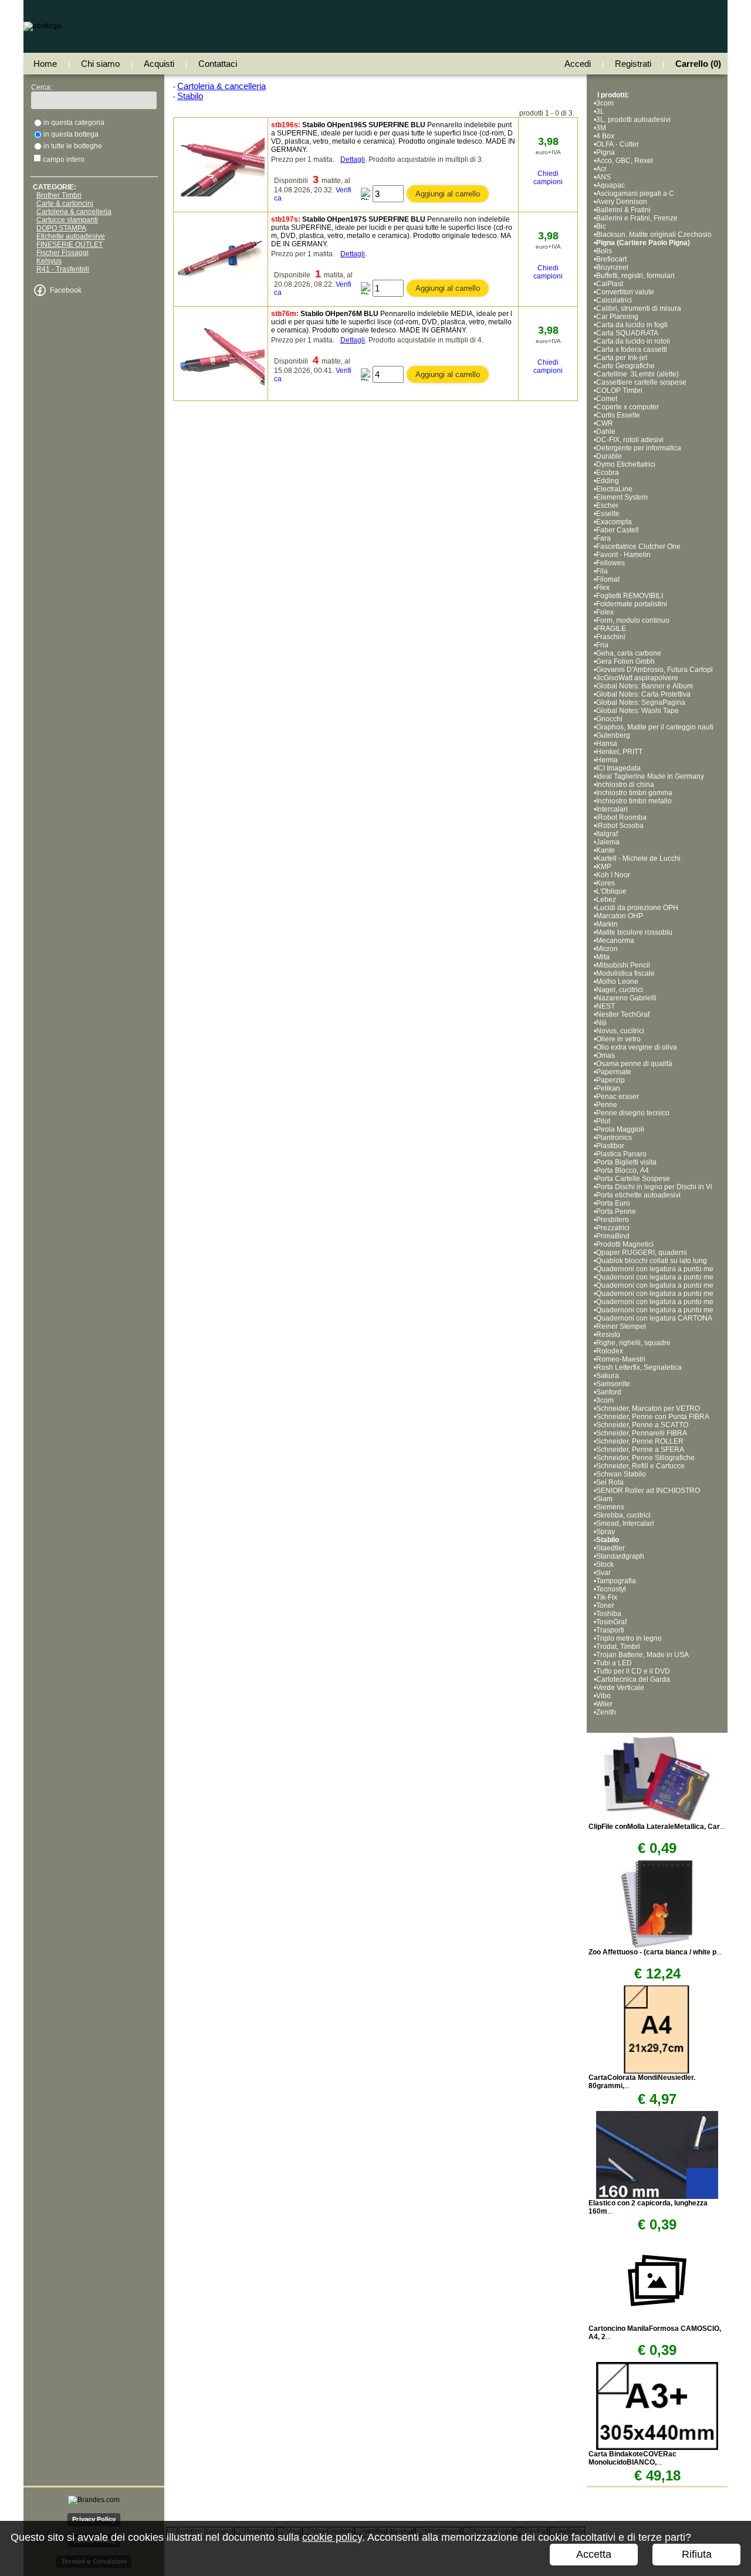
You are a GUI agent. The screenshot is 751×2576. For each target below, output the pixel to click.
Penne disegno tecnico (633, 1113)
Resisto (608, 1335)
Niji (601, 1023)
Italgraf (607, 834)
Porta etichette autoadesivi (638, 1195)
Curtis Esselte (618, 415)
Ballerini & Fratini (623, 210)
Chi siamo (100, 64)
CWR (605, 423)
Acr (601, 169)
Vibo (603, 1696)
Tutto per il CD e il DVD (633, 1671)
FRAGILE (611, 629)
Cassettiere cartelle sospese (641, 382)
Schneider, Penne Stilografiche (645, 1458)
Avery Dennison (622, 202)
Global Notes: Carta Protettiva (643, 694)
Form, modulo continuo (633, 620)
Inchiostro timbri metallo (634, 801)
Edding (608, 481)
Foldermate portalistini (632, 604)
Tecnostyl (611, 1589)
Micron (607, 949)
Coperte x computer (627, 407)
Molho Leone (617, 982)
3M (601, 128)
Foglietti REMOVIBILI (630, 596)
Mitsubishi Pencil (623, 965)
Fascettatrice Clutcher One (638, 547)
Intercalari (612, 809)
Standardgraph (620, 1556)
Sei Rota (610, 1482)
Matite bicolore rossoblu (634, 932)
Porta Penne (616, 1211)
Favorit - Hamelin (623, 555)
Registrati (633, 64)
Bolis (604, 251)
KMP (604, 867)
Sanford (609, 1392)
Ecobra (608, 473)
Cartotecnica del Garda (633, 1679)
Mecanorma (615, 941)
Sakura (608, 1376)
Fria (602, 645)
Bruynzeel (612, 267)
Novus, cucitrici (620, 1031)
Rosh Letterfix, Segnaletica (639, 1367)
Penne (607, 1105)
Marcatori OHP (620, 916)
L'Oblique (611, 891)
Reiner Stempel (621, 1326)
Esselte (608, 514)
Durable (609, 456)
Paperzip (610, 1080)
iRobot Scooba (620, 826)
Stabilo (608, 1540)
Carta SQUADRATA (627, 333)
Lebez (606, 900)
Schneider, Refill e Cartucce (641, 1466)
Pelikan (608, 1088)
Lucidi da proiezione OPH (637, 908)
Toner (605, 1606)
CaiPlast (610, 284)
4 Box (605, 136)
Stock (605, 1564)
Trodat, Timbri (618, 1647)
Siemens (610, 1507)
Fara (603, 538)
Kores (605, 883)
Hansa (607, 744)
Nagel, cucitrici (620, 990)
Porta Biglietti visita (626, 1162)
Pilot (603, 1121)
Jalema (608, 842)
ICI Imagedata (618, 768)
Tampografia (616, 1581)
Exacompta (614, 522)
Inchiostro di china (625, 785)
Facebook (66, 290)
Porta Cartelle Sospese (633, 1179)
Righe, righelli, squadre (633, 1343)
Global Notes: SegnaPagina (642, 702)
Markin (607, 924)
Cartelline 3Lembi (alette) (637, 374)
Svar (603, 1573)
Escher (607, 505)
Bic (601, 226)
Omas (605, 1055)
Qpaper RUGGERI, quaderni (642, 1253)
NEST (605, 1006)
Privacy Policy (94, 2519)
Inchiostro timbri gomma (634, 793)
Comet (607, 399)
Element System (622, 497)
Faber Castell (618, 530)
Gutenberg (613, 735)
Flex (603, 588)
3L (600, 111)
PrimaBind (613, 1236)
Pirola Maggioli (620, 1129)
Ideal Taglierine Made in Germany (650, 776)
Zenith (606, 1712)
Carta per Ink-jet (622, 358)
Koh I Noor (613, 875)
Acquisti (159, 64)
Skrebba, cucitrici (623, 1515)
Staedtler (610, 1548)
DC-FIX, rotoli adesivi (630, 440)
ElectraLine (614, 489)
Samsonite (613, 1384)
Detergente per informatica (639, 448)
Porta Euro (613, 1203)
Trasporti (610, 1630)
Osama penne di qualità (634, 1064)
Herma (607, 760)
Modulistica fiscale (625, 973)
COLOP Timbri (619, 391)
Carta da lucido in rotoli (633, 341)
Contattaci (218, 64)
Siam (604, 1499)
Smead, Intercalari (625, 1523)
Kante (605, 850)
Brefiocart (611, 259)
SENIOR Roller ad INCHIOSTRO (648, 1491)
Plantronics (614, 1138)
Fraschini (611, 637)
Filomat (608, 579)
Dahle (606, 432)
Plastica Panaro (621, 1154)
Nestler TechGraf (623, 1014)
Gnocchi (609, 719)
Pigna (605, 152)
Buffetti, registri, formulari (635, 276)
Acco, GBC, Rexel (625, 161)
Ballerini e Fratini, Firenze (637, 218)
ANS (603, 177)
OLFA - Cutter (618, 144)
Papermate (614, 1072)
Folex (605, 612)
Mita (603, 957)
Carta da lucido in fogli (632, 325)
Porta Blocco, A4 (623, 1170)
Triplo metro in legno (629, 1638)
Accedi (578, 64)
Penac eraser (618, 1097)
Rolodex (610, 1351)
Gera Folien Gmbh (625, 661)
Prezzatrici (613, 1228)
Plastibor (610, 1146)
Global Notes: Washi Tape (637, 711)
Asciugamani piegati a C (635, 194)
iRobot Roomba (621, 817)
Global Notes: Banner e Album (645, 686)
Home (45, 64)
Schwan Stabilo (621, 1474)
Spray (605, 1532)
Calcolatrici (614, 300)
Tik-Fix (607, 1597)
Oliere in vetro (618, 1039)
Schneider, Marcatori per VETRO (648, 1409)
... (657, 1827)
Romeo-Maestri (621, 1359)
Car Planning (617, 317)
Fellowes (610, 563)
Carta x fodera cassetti (632, 349)
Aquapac (610, 185)
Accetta (594, 2554)
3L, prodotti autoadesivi (633, 120)
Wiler (604, 1704)
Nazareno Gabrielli (626, 998)
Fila (602, 571)
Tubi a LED (614, 1663)
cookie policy (332, 2537)
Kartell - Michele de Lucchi (638, 858)
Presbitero (613, 1220)
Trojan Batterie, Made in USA (642, 1655)
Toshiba (609, 1614)
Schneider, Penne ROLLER (640, 1441)
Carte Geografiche (625, 366)
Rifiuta (697, 2554)
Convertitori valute (625, 292)
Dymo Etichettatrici (626, 464)
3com (605, 103)
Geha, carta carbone (629, 653)
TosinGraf (611, 1622)
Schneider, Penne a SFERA (640, 1450)
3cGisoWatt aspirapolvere (637, 678)
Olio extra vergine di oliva (637, 1047)
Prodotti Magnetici (625, 1244)
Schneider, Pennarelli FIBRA (642, 1433)
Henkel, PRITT (619, 752)
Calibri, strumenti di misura (639, 308)
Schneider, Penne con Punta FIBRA (653, 1417)
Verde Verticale (620, 1688)
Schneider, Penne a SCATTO (642, 1425)
